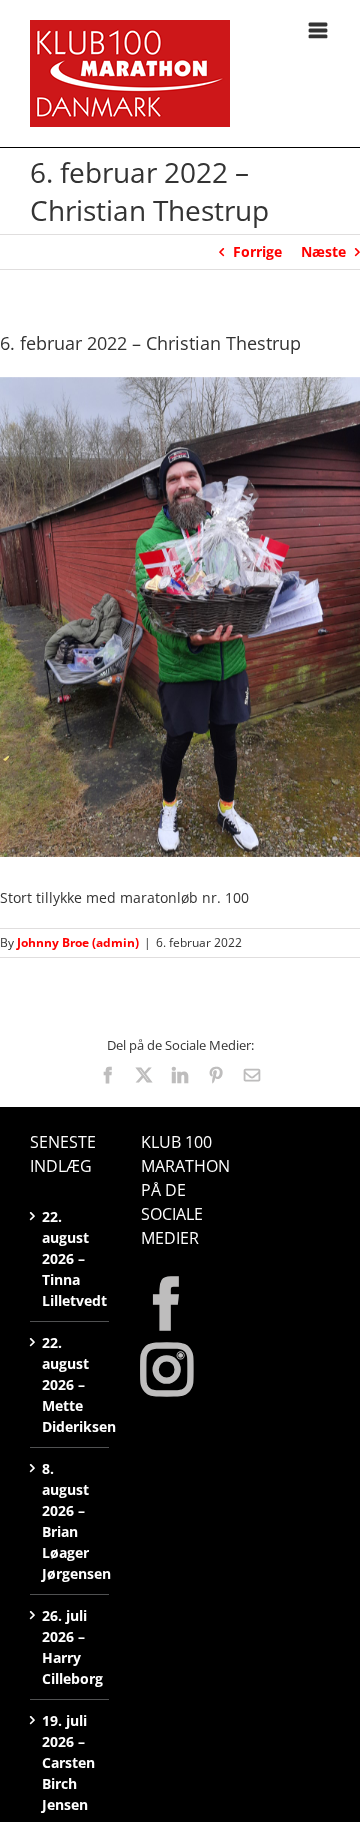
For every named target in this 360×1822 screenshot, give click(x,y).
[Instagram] (167, 1370)
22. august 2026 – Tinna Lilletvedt (70, 1258)
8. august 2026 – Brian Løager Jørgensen (70, 1521)
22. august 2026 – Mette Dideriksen (70, 1384)
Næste (323, 251)
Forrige (257, 251)
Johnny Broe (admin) (78, 942)
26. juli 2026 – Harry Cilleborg (70, 1647)
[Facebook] (167, 1304)
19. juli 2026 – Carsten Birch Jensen (68, 1762)
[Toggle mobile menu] (319, 30)
